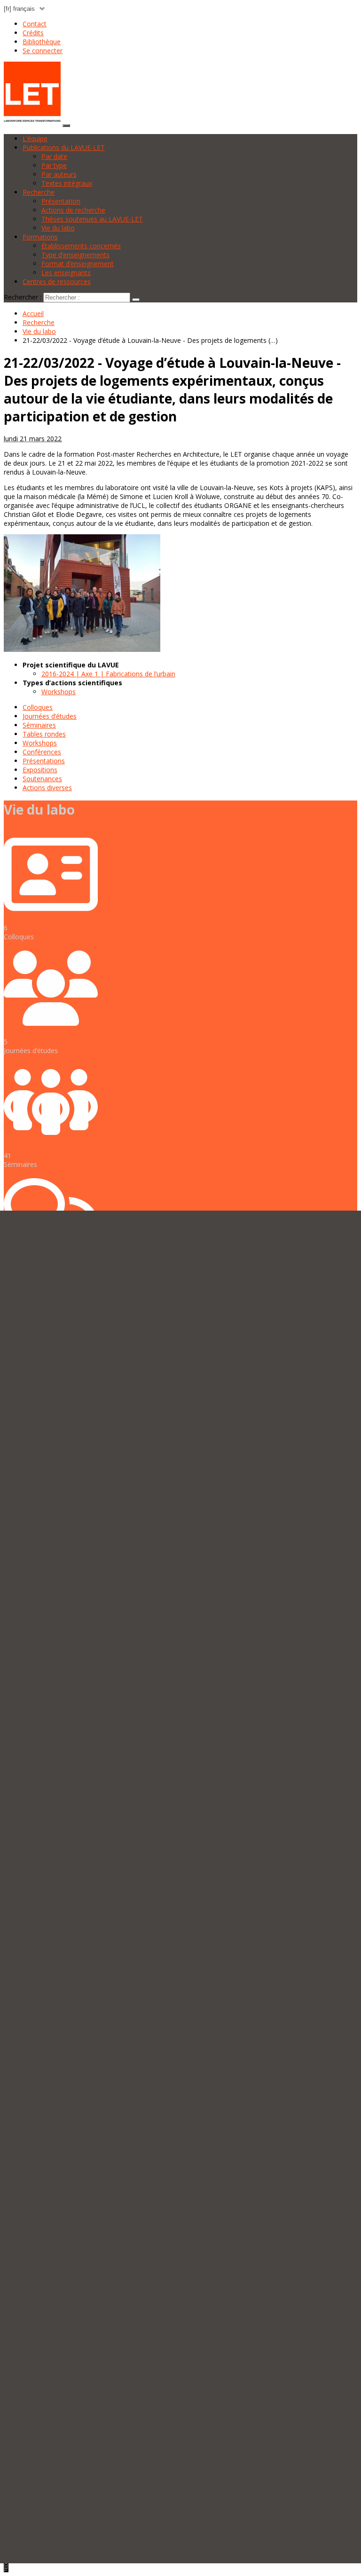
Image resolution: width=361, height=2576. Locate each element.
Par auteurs (59, 174)
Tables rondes (44, 734)
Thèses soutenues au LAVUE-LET (92, 219)
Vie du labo (58, 228)
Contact (35, 24)
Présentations (44, 761)
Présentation (61, 201)
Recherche (39, 192)
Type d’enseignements (75, 255)
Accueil (33, 313)
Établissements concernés (81, 246)
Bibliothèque (42, 42)
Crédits (33, 33)
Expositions (40, 770)
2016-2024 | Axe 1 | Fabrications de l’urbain (108, 674)
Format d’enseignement (78, 264)
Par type (54, 165)
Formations (40, 237)
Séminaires (39, 725)
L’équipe (35, 139)
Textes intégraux (67, 183)
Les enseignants (66, 273)
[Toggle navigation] (66, 126)
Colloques (38, 707)
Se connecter (43, 51)
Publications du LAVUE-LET (64, 147)
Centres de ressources (57, 281)
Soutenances (42, 779)
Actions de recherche (73, 210)
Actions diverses (47, 788)
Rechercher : (23, 297)
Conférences (42, 752)
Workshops (59, 692)
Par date (54, 156)
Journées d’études (50, 716)
